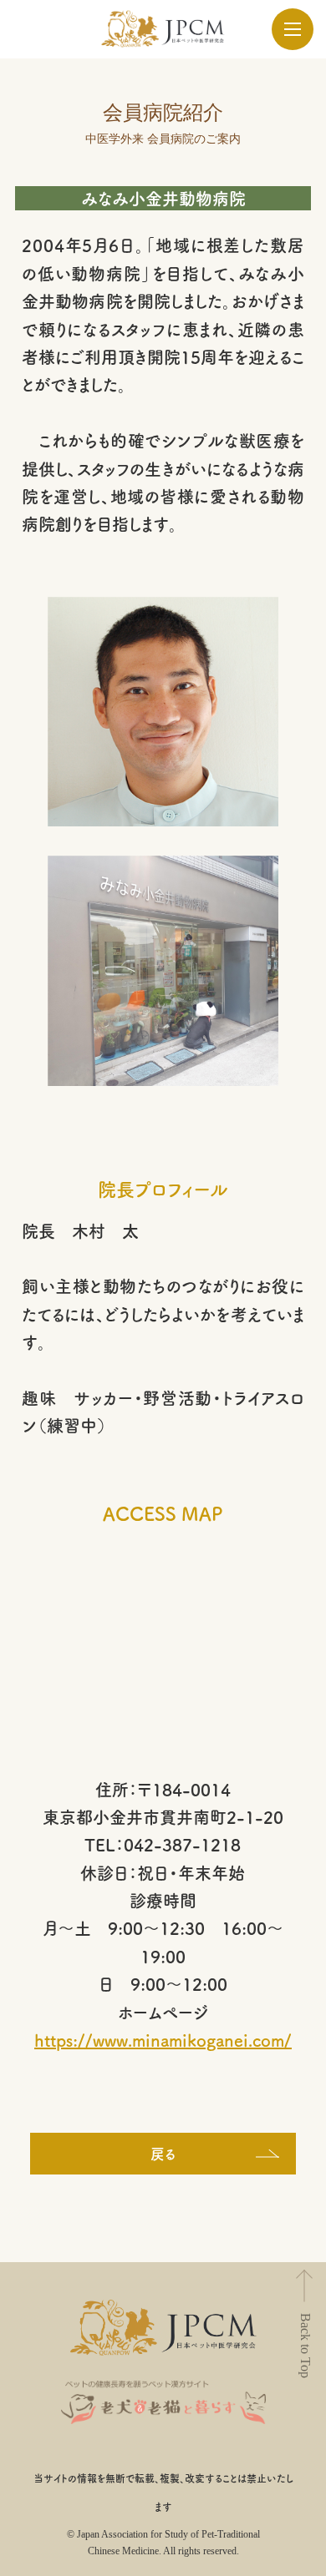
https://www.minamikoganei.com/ (163, 2040)
